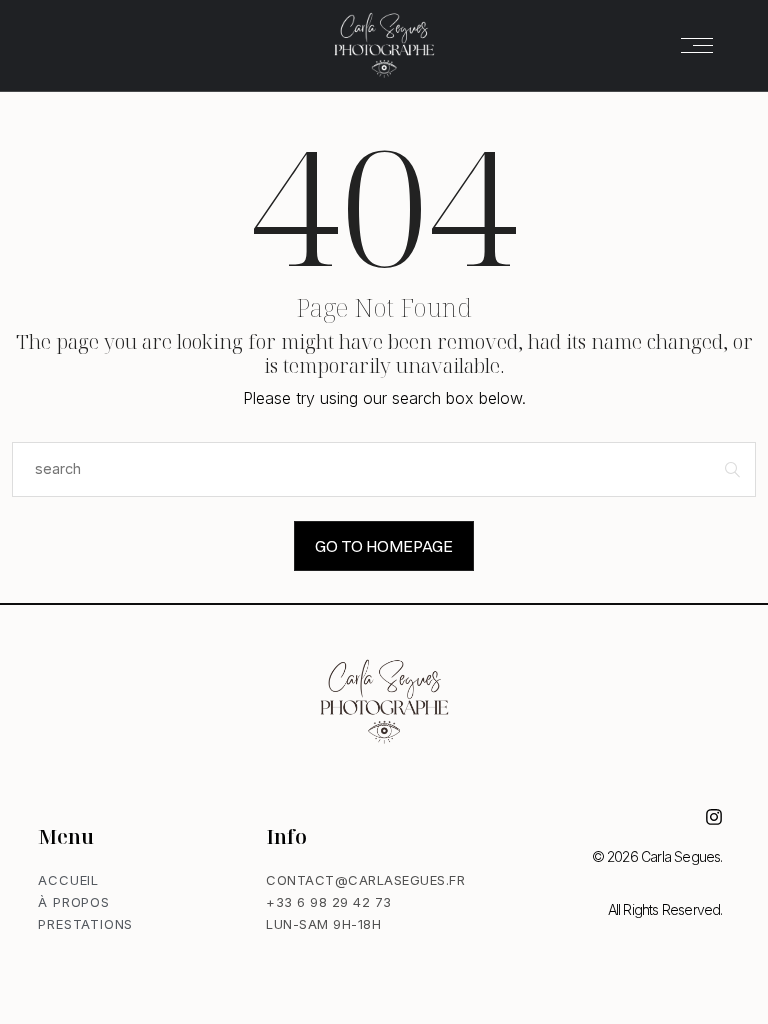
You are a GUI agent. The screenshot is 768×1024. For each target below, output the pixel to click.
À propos (73, 902)
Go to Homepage (384, 546)
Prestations (85, 924)
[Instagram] (714, 817)
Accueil (68, 880)
